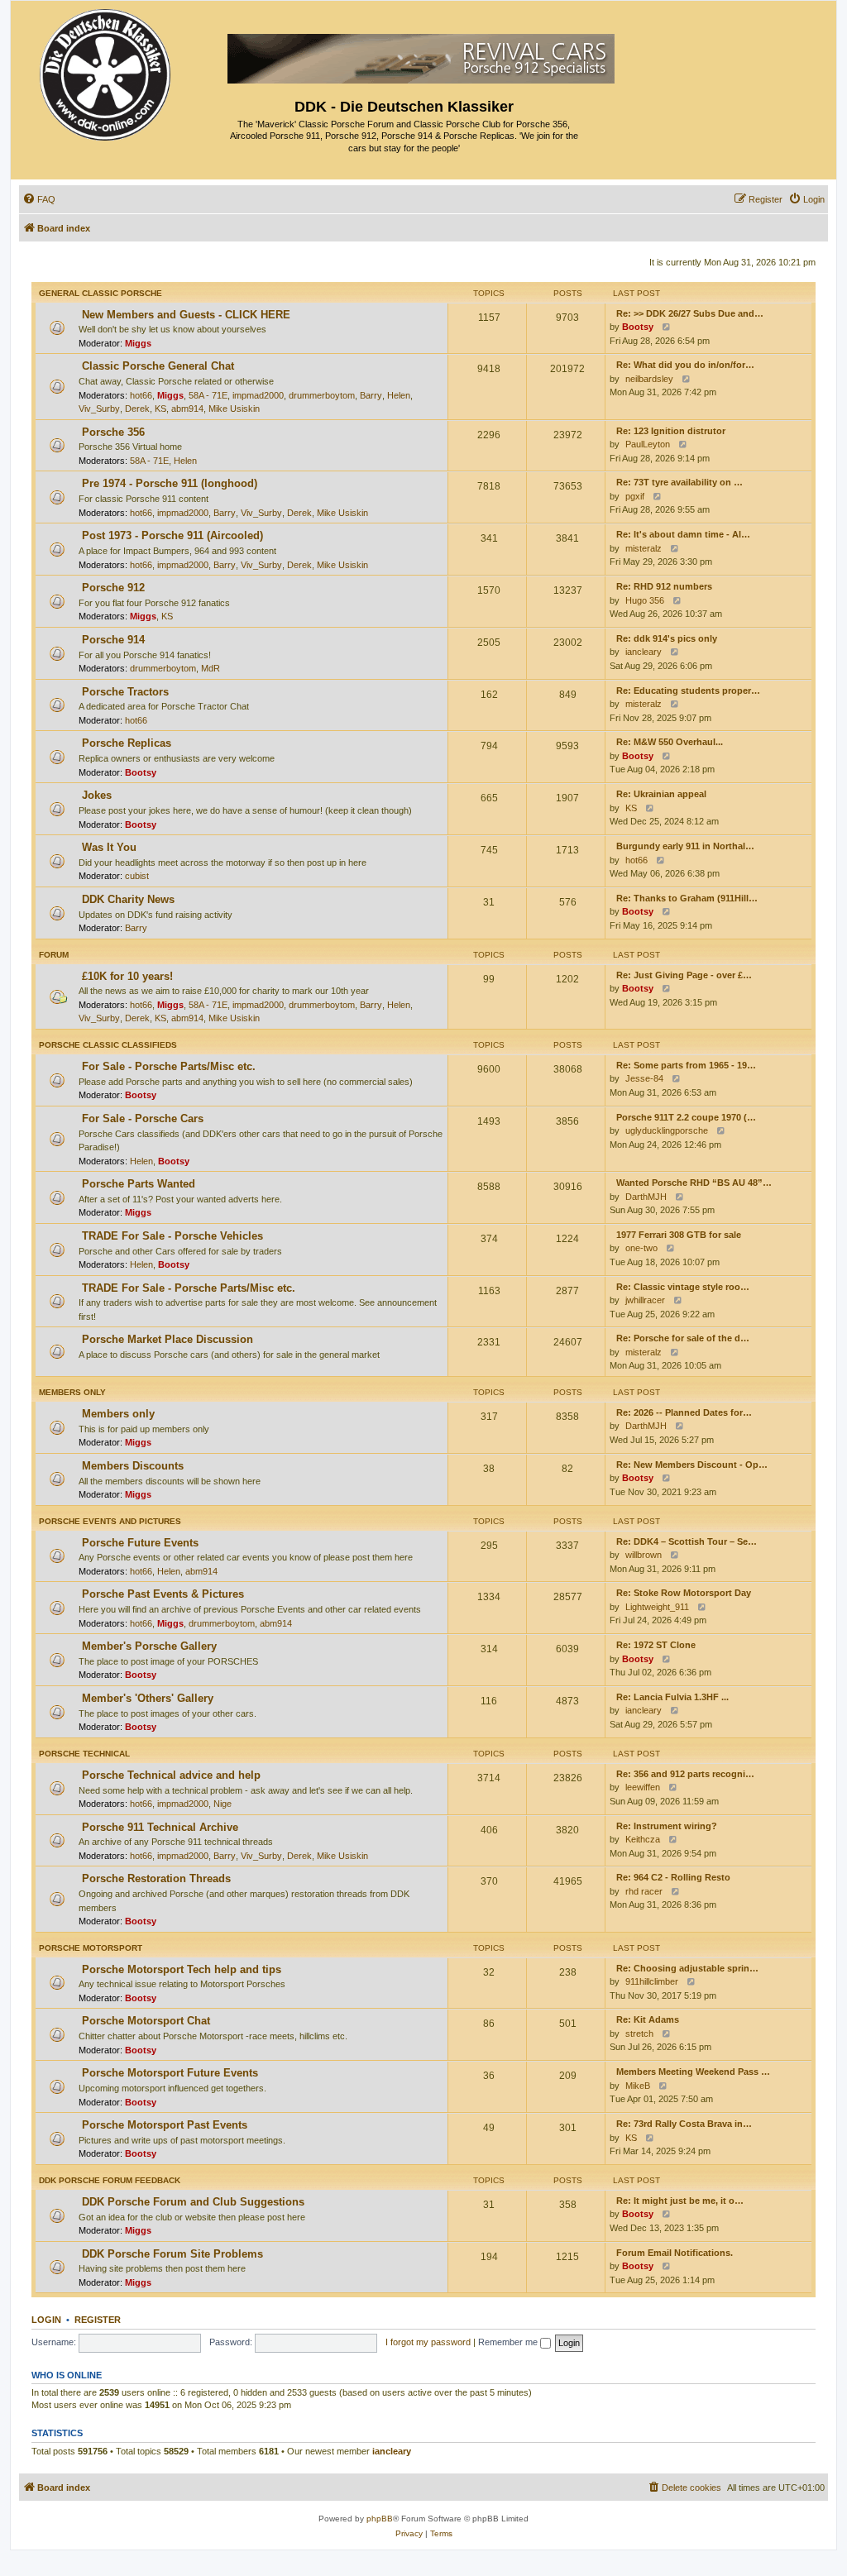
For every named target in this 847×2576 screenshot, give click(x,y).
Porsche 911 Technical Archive (160, 1827)
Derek (137, 409)
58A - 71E (208, 395)
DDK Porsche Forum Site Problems (172, 2254)
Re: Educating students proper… (688, 691)
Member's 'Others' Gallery (148, 1698)
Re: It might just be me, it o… (680, 2201)
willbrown (644, 1555)
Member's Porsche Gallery (149, 1646)
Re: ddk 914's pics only (667, 638)
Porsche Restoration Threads (156, 1878)
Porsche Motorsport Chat (146, 2021)
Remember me (509, 2342)
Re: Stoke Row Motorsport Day (684, 1593)
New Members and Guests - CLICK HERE (186, 315)
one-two (641, 1248)
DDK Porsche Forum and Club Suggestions (193, 2202)
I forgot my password (428, 2342)
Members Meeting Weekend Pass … (693, 2072)
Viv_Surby (99, 409)
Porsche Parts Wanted (139, 1184)
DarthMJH (646, 1197)
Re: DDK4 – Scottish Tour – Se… (687, 1541)
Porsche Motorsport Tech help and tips (182, 1969)
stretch (639, 2034)
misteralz (644, 548)
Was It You (109, 847)
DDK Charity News (128, 899)
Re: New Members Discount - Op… (692, 1465)
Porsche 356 (113, 432)
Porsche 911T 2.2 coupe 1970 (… (686, 1117)
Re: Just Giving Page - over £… (684, 975)
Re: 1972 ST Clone (656, 1645)
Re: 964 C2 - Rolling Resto (673, 1877)
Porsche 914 (113, 640)
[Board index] (106, 71)
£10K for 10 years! (127, 976)
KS (160, 409)
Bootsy (638, 327)
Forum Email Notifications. (675, 2253)
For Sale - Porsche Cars (143, 1118)
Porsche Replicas (127, 743)
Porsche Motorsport (91, 1948)
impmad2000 (258, 395)
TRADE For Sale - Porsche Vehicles (172, 1236)
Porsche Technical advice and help (171, 1775)
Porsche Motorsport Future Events (170, 2073)
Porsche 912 (113, 588)
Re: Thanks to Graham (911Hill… (687, 898)
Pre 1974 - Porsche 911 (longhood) (170, 483)
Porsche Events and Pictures (110, 1521)
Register (98, 2320)
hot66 (141, 395)
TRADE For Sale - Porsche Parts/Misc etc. (189, 1288)
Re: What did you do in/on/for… (685, 365)
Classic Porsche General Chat (158, 366)
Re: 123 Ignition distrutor (671, 431)
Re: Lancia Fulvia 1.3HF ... (672, 1697)
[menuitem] (39, 199)
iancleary (644, 652)
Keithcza (643, 1839)
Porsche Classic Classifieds (108, 1045)
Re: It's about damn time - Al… (683, 534)
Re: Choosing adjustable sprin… (687, 1968)
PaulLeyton (648, 444)
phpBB (380, 2519)
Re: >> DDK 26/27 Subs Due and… (690, 313)
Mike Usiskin (234, 409)
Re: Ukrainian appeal (661, 794)
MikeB (638, 2086)
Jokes (97, 795)
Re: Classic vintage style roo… (683, 1287)
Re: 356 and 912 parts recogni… (685, 1774)
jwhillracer (645, 1300)
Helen (399, 395)
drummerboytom (322, 395)
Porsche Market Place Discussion (167, 1339)
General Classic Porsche (100, 293)
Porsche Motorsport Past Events (165, 2125)
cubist (137, 876)
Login (46, 2320)
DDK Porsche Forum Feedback (110, 2180)
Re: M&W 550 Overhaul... (670, 742)
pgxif (635, 496)
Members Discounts (133, 1466)
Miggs (138, 343)
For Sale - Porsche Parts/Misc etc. (169, 1066)
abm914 (187, 409)
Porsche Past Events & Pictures (163, 1594)
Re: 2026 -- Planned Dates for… (684, 1412)
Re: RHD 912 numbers (664, 586)
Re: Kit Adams (648, 2019)
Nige (223, 1804)
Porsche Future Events (140, 1543)
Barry (371, 395)
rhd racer (644, 1891)
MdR (211, 668)
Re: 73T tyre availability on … (680, 482)
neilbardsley (649, 379)
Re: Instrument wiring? (667, 1826)
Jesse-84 (644, 1078)
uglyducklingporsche (667, 1130)
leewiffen (643, 1787)
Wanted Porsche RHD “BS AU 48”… (694, 1183)
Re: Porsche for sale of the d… (683, 1338)
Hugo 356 (645, 600)
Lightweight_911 (657, 1607)
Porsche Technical (84, 1754)
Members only (72, 1392)
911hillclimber (652, 1981)
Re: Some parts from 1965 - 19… (686, 1065)
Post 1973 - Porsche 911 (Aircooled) (172, 535)
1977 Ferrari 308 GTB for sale (679, 1235)
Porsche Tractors (125, 692)
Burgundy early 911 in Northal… (685, 846)
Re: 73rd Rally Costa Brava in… (684, 2124)
